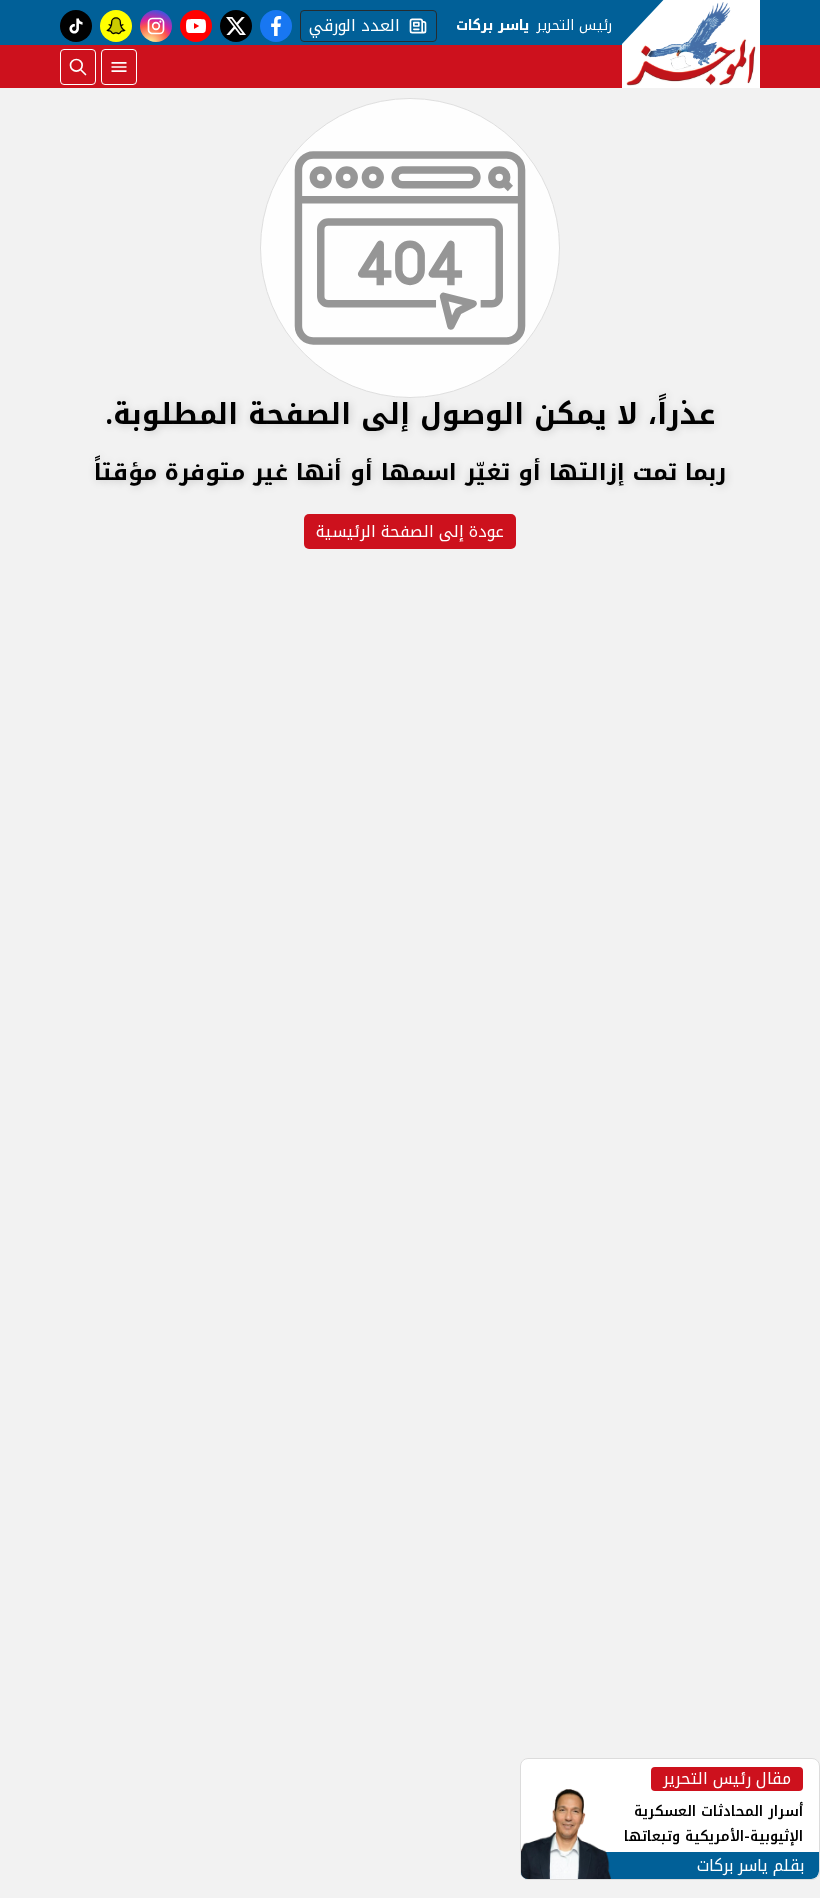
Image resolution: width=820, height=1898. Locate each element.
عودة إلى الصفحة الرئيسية (410, 531)
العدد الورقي (350, 26)
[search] (78, 67)
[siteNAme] (691, 44)
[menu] (119, 67)
